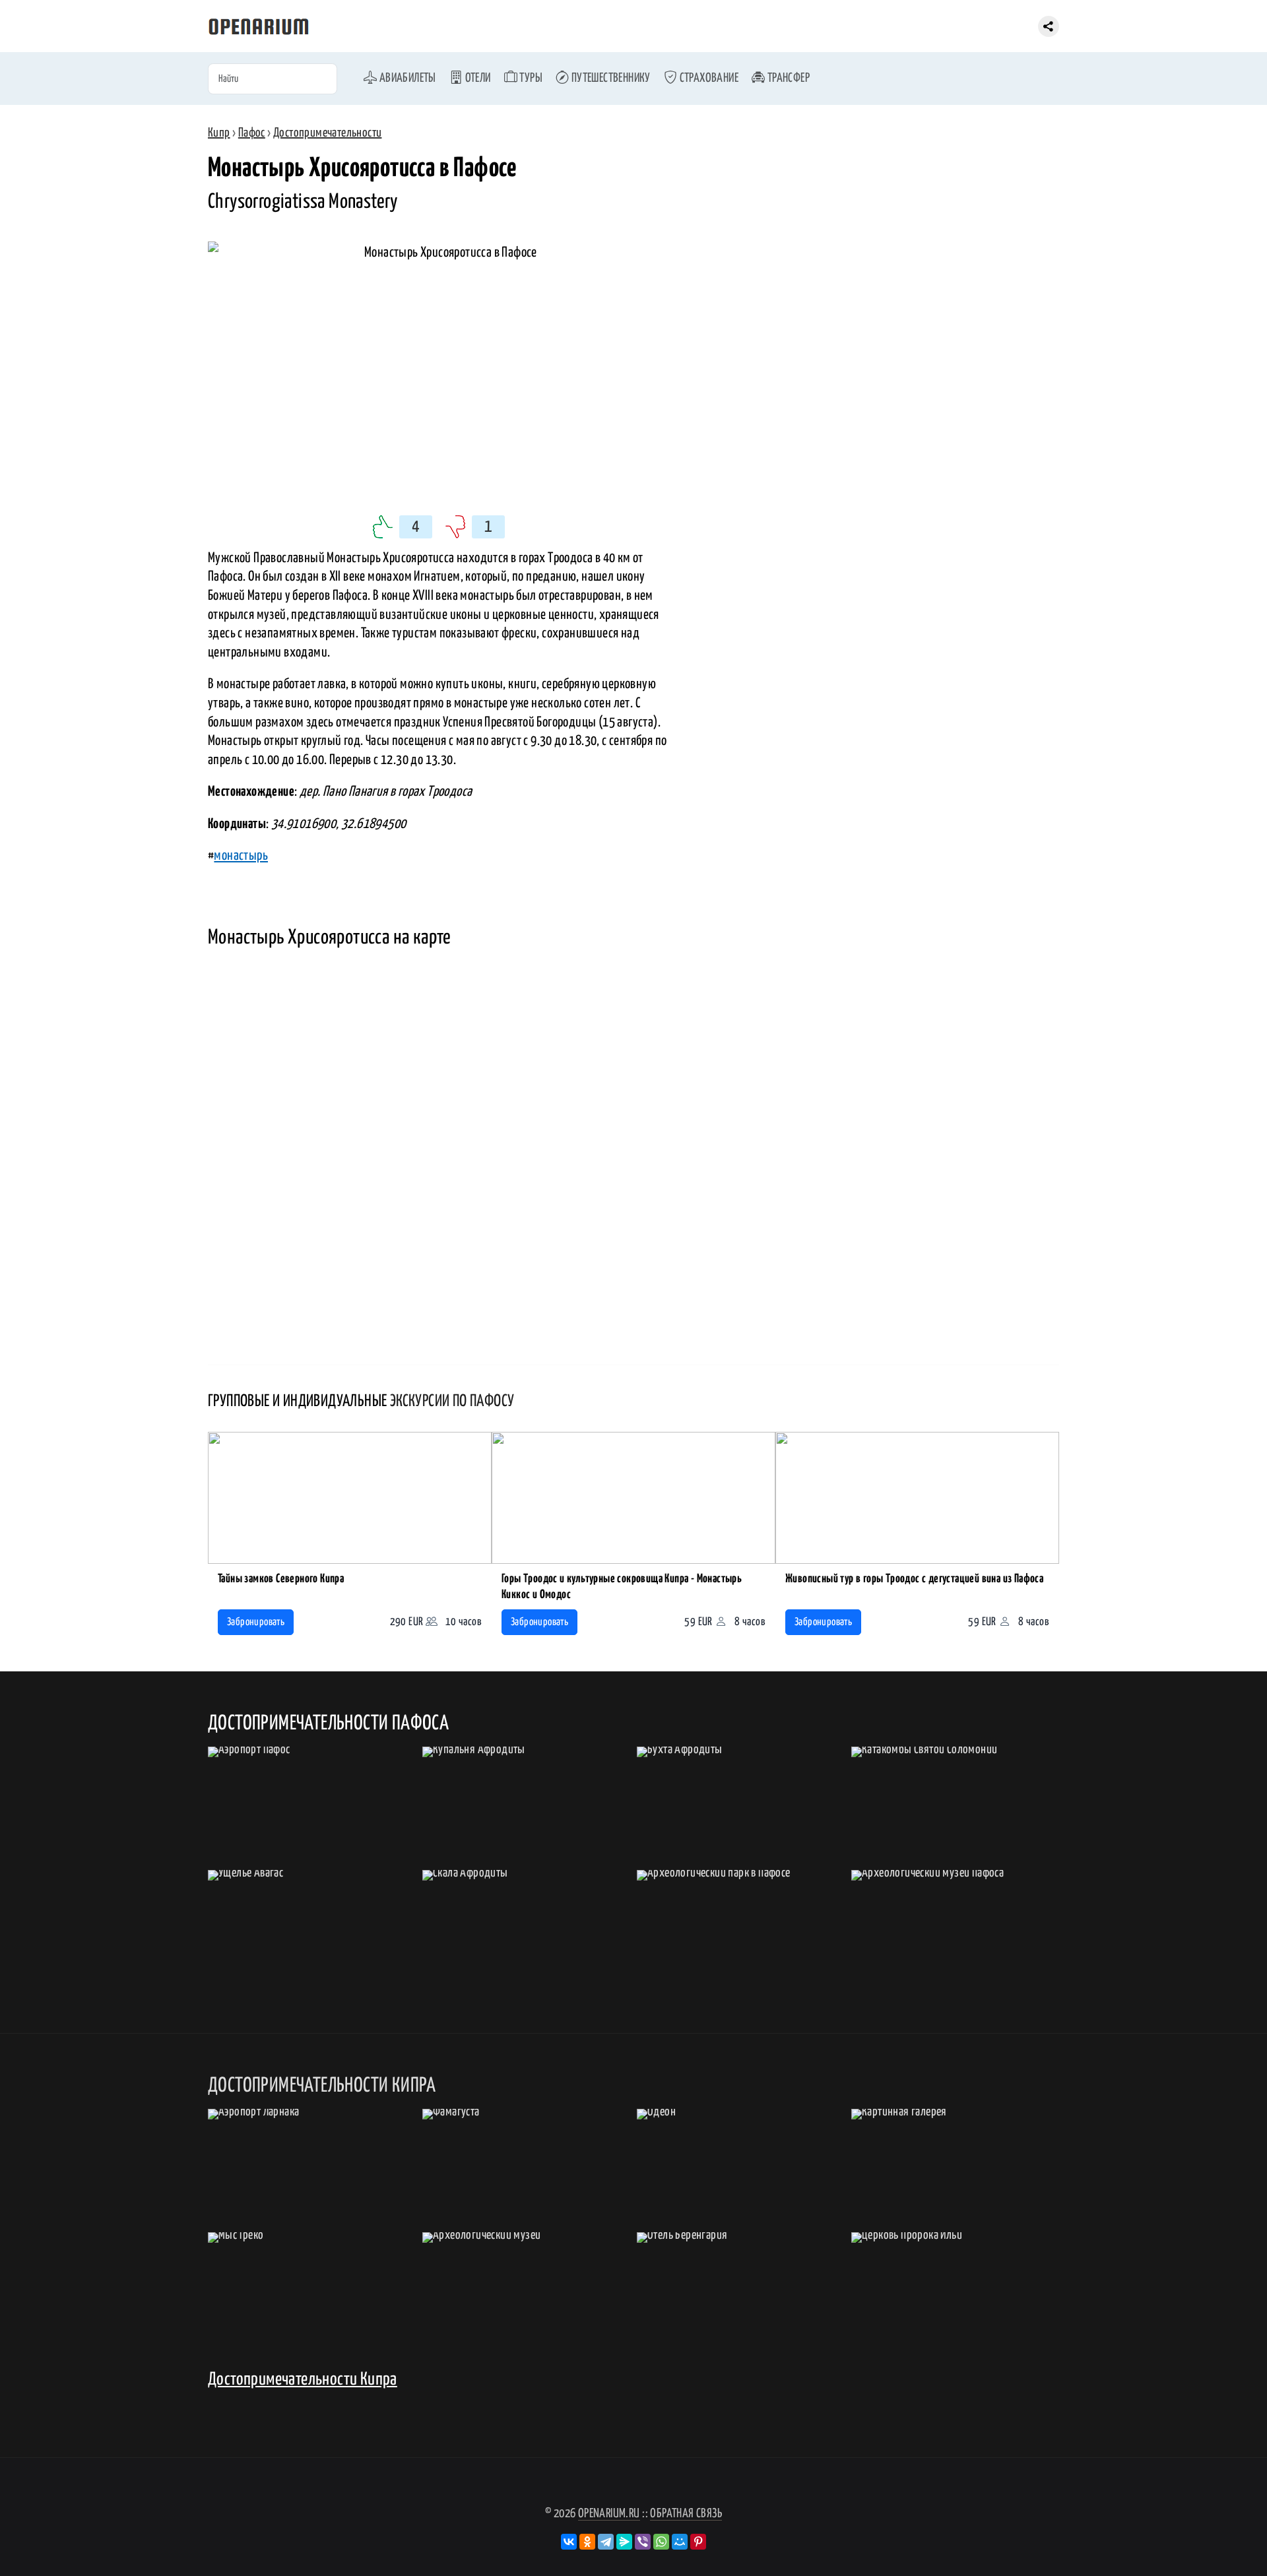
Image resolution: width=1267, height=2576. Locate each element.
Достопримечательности (327, 133)
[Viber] (643, 2542)
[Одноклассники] (587, 2542)
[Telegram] (606, 2542)
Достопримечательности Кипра (303, 2380)
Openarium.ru (609, 2514)
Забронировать (256, 1622)
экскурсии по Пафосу (452, 1401)
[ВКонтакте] (569, 2542)
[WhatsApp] (661, 2542)
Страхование (708, 78)
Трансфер (787, 78)
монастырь (241, 856)
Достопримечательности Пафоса (328, 1723)
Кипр (219, 133)
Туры (530, 78)
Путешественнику (609, 78)
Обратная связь (686, 2514)
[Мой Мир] (680, 2542)
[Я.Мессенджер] (624, 2542)
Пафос (252, 133)
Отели (476, 78)
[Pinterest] (698, 2542)
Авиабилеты (406, 78)
